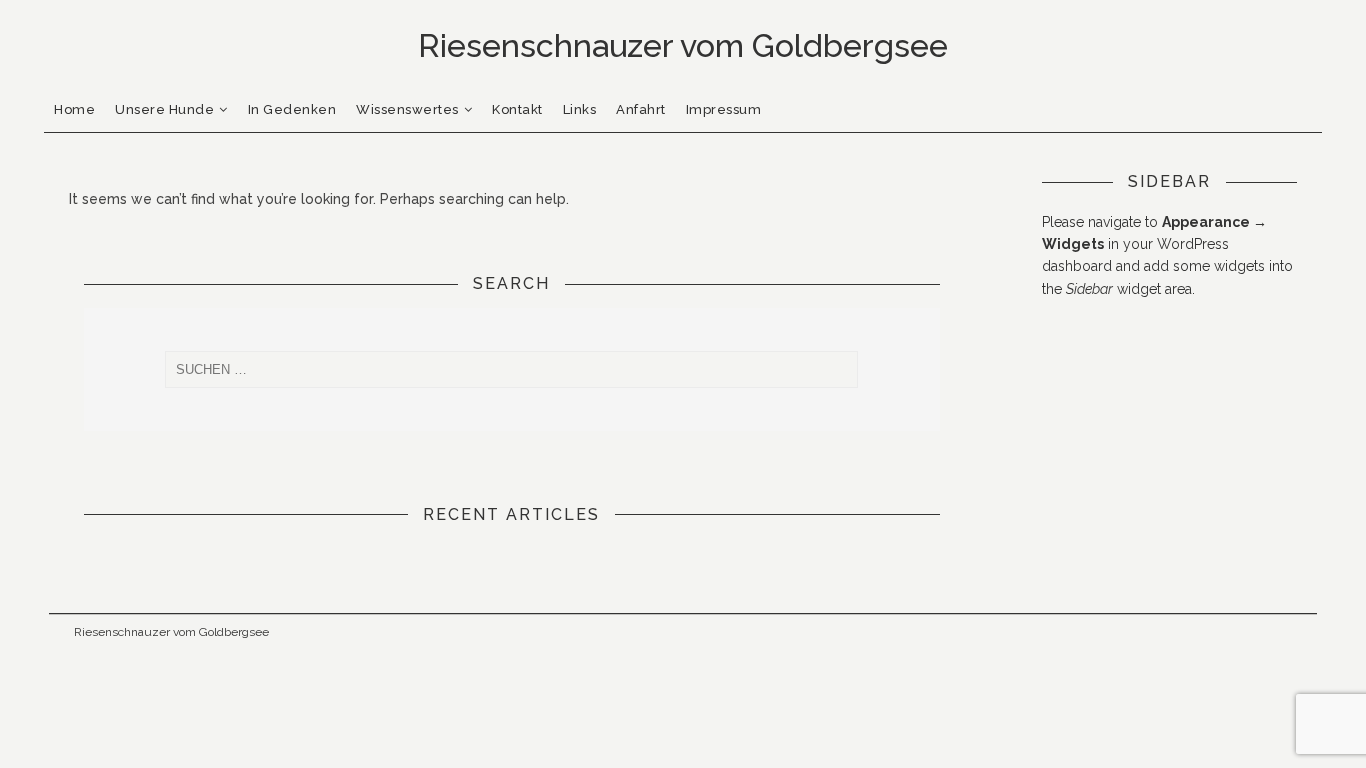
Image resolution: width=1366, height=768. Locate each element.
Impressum (724, 109)
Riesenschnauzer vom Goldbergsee (171, 632)
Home (74, 109)
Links (580, 109)
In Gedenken (292, 109)
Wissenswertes (407, 109)
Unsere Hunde (164, 109)
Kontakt (517, 109)
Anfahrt (641, 109)
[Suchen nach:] (512, 369)
